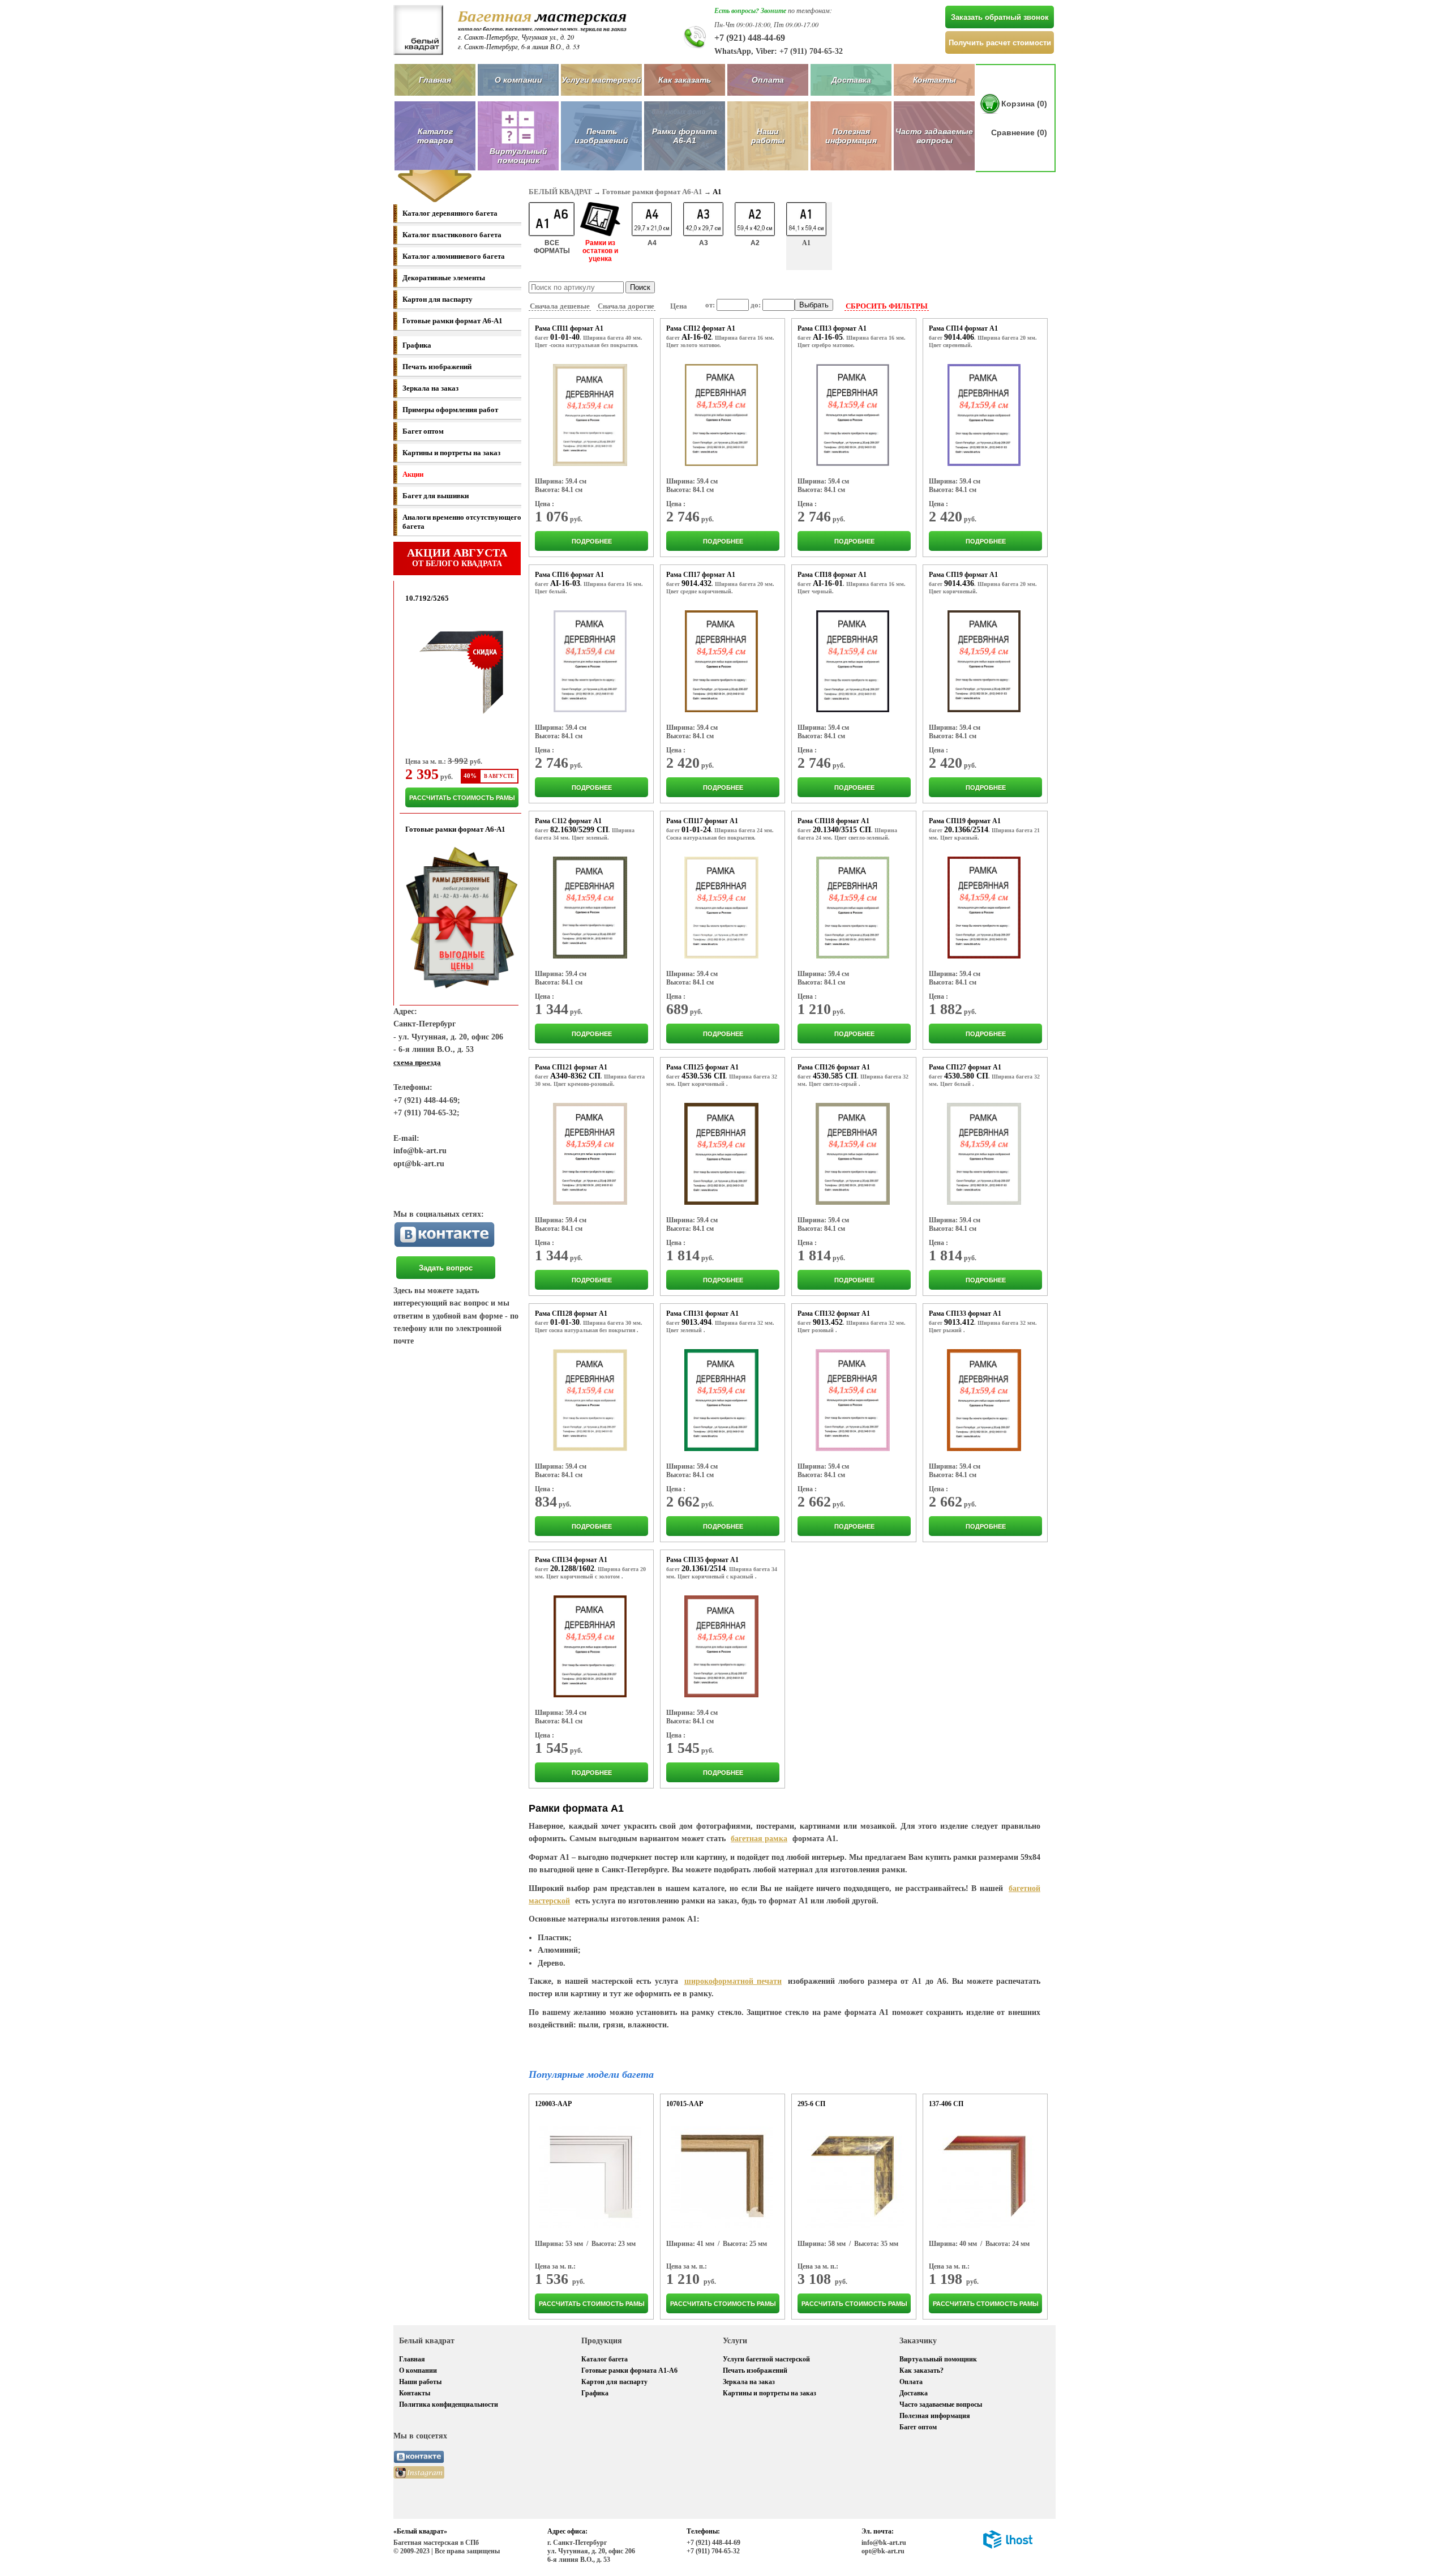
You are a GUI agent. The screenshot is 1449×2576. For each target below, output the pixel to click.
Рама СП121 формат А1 (571, 1067)
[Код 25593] (853, 1400)
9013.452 (828, 1322)
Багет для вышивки (436, 496)
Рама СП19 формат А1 (963, 575)
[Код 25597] (984, 1400)
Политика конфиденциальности (449, 2404)
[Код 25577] (590, 1400)
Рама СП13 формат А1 (832, 328)
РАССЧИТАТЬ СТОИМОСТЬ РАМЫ (462, 798)
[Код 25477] (853, 415)
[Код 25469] (590, 415)
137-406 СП (946, 2104)
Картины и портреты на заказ (451, 453)
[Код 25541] (984, 908)
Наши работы (768, 136)
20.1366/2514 (966, 830)
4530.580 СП (966, 1076)
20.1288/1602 (572, 1569)
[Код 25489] (590, 661)
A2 (755, 243)
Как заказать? (921, 2370)
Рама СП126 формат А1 (834, 1067)
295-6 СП (811, 2104)
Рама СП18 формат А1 (832, 575)
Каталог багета (605, 2359)
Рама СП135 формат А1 (702, 1560)
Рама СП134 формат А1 (571, 1560)
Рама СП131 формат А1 (702, 1313)
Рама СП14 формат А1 (963, 328)
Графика (417, 345)
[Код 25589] (721, 1400)
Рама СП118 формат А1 (833, 821)
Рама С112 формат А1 (568, 821)
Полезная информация (851, 136)
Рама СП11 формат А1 (569, 328)
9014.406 (959, 337)
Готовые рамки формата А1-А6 (629, 2370)
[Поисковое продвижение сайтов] (1008, 2547)
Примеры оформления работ (450, 410)
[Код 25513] (590, 908)
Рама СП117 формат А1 (702, 821)
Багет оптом (423, 431)
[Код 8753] (984, 2177)
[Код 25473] (721, 415)
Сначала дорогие (626, 306)
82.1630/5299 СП (579, 830)
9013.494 (696, 1322)
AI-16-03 (565, 583)
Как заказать (685, 80)
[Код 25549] (590, 1154)
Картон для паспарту (438, 299)
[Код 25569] (853, 1154)
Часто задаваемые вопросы (934, 136)
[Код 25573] (984, 1154)
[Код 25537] (853, 908)
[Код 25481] (984, 415)
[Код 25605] (721, 1646)
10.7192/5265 (427, 598)
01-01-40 (565, 337)
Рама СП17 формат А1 (701, 575)
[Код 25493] (722, 661)
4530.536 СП (704, 1076)
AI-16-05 (828, 337)
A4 (652, 243)
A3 (704, 243)
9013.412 (959, 1322)
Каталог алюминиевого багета (454, 256)
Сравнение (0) (1019, 132)
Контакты (934, 80)
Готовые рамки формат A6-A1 (453, 321)
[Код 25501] (984, 661)
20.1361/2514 (704, 1569)
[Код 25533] (721, 908)
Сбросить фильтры (887, 306)
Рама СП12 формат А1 (701, 328)
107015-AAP (685, 2104)
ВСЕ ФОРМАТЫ (552, 247)
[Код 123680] (722, 2177)
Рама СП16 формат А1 (569, 575)
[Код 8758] (853, 2177)
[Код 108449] (590, 2177)
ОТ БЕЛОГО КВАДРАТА (457, 557)
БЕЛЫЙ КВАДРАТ (560, 192)
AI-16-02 (696, 337)
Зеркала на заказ (430, 388)
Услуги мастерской (601, 80)
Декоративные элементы (444, 278)
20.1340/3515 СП (842, 830)
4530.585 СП (835, 1076)
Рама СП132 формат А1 (834, 1313)
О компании (518, 80)
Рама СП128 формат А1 (571, 1313)
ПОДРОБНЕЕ (592, 541)
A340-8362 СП (575, 1076)
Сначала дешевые (560, 306)
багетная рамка (759, 1839)
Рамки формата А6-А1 (685, 136)
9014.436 (959, 583)
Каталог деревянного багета (450, 213)
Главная (435, 80)
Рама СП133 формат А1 (965, 1313)
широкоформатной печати (733, 1981)
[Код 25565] (721, 1154)
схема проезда (417, 1062)
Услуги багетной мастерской (766, 2359)
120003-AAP (553, 2104)
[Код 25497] (853, 661)
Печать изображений (601, 136)
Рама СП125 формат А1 (702, 1067)
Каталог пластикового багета (452, 235)
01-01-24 (696, 830)
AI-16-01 (828, 583)
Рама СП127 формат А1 (965, 1067)
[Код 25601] (590, 1646)
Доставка (851, 80)
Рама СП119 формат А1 (965, 821)
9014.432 (696, 583)
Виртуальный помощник (938, 2359)
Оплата (768, 80)
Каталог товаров (435, 136)
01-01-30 (565, 1322)
